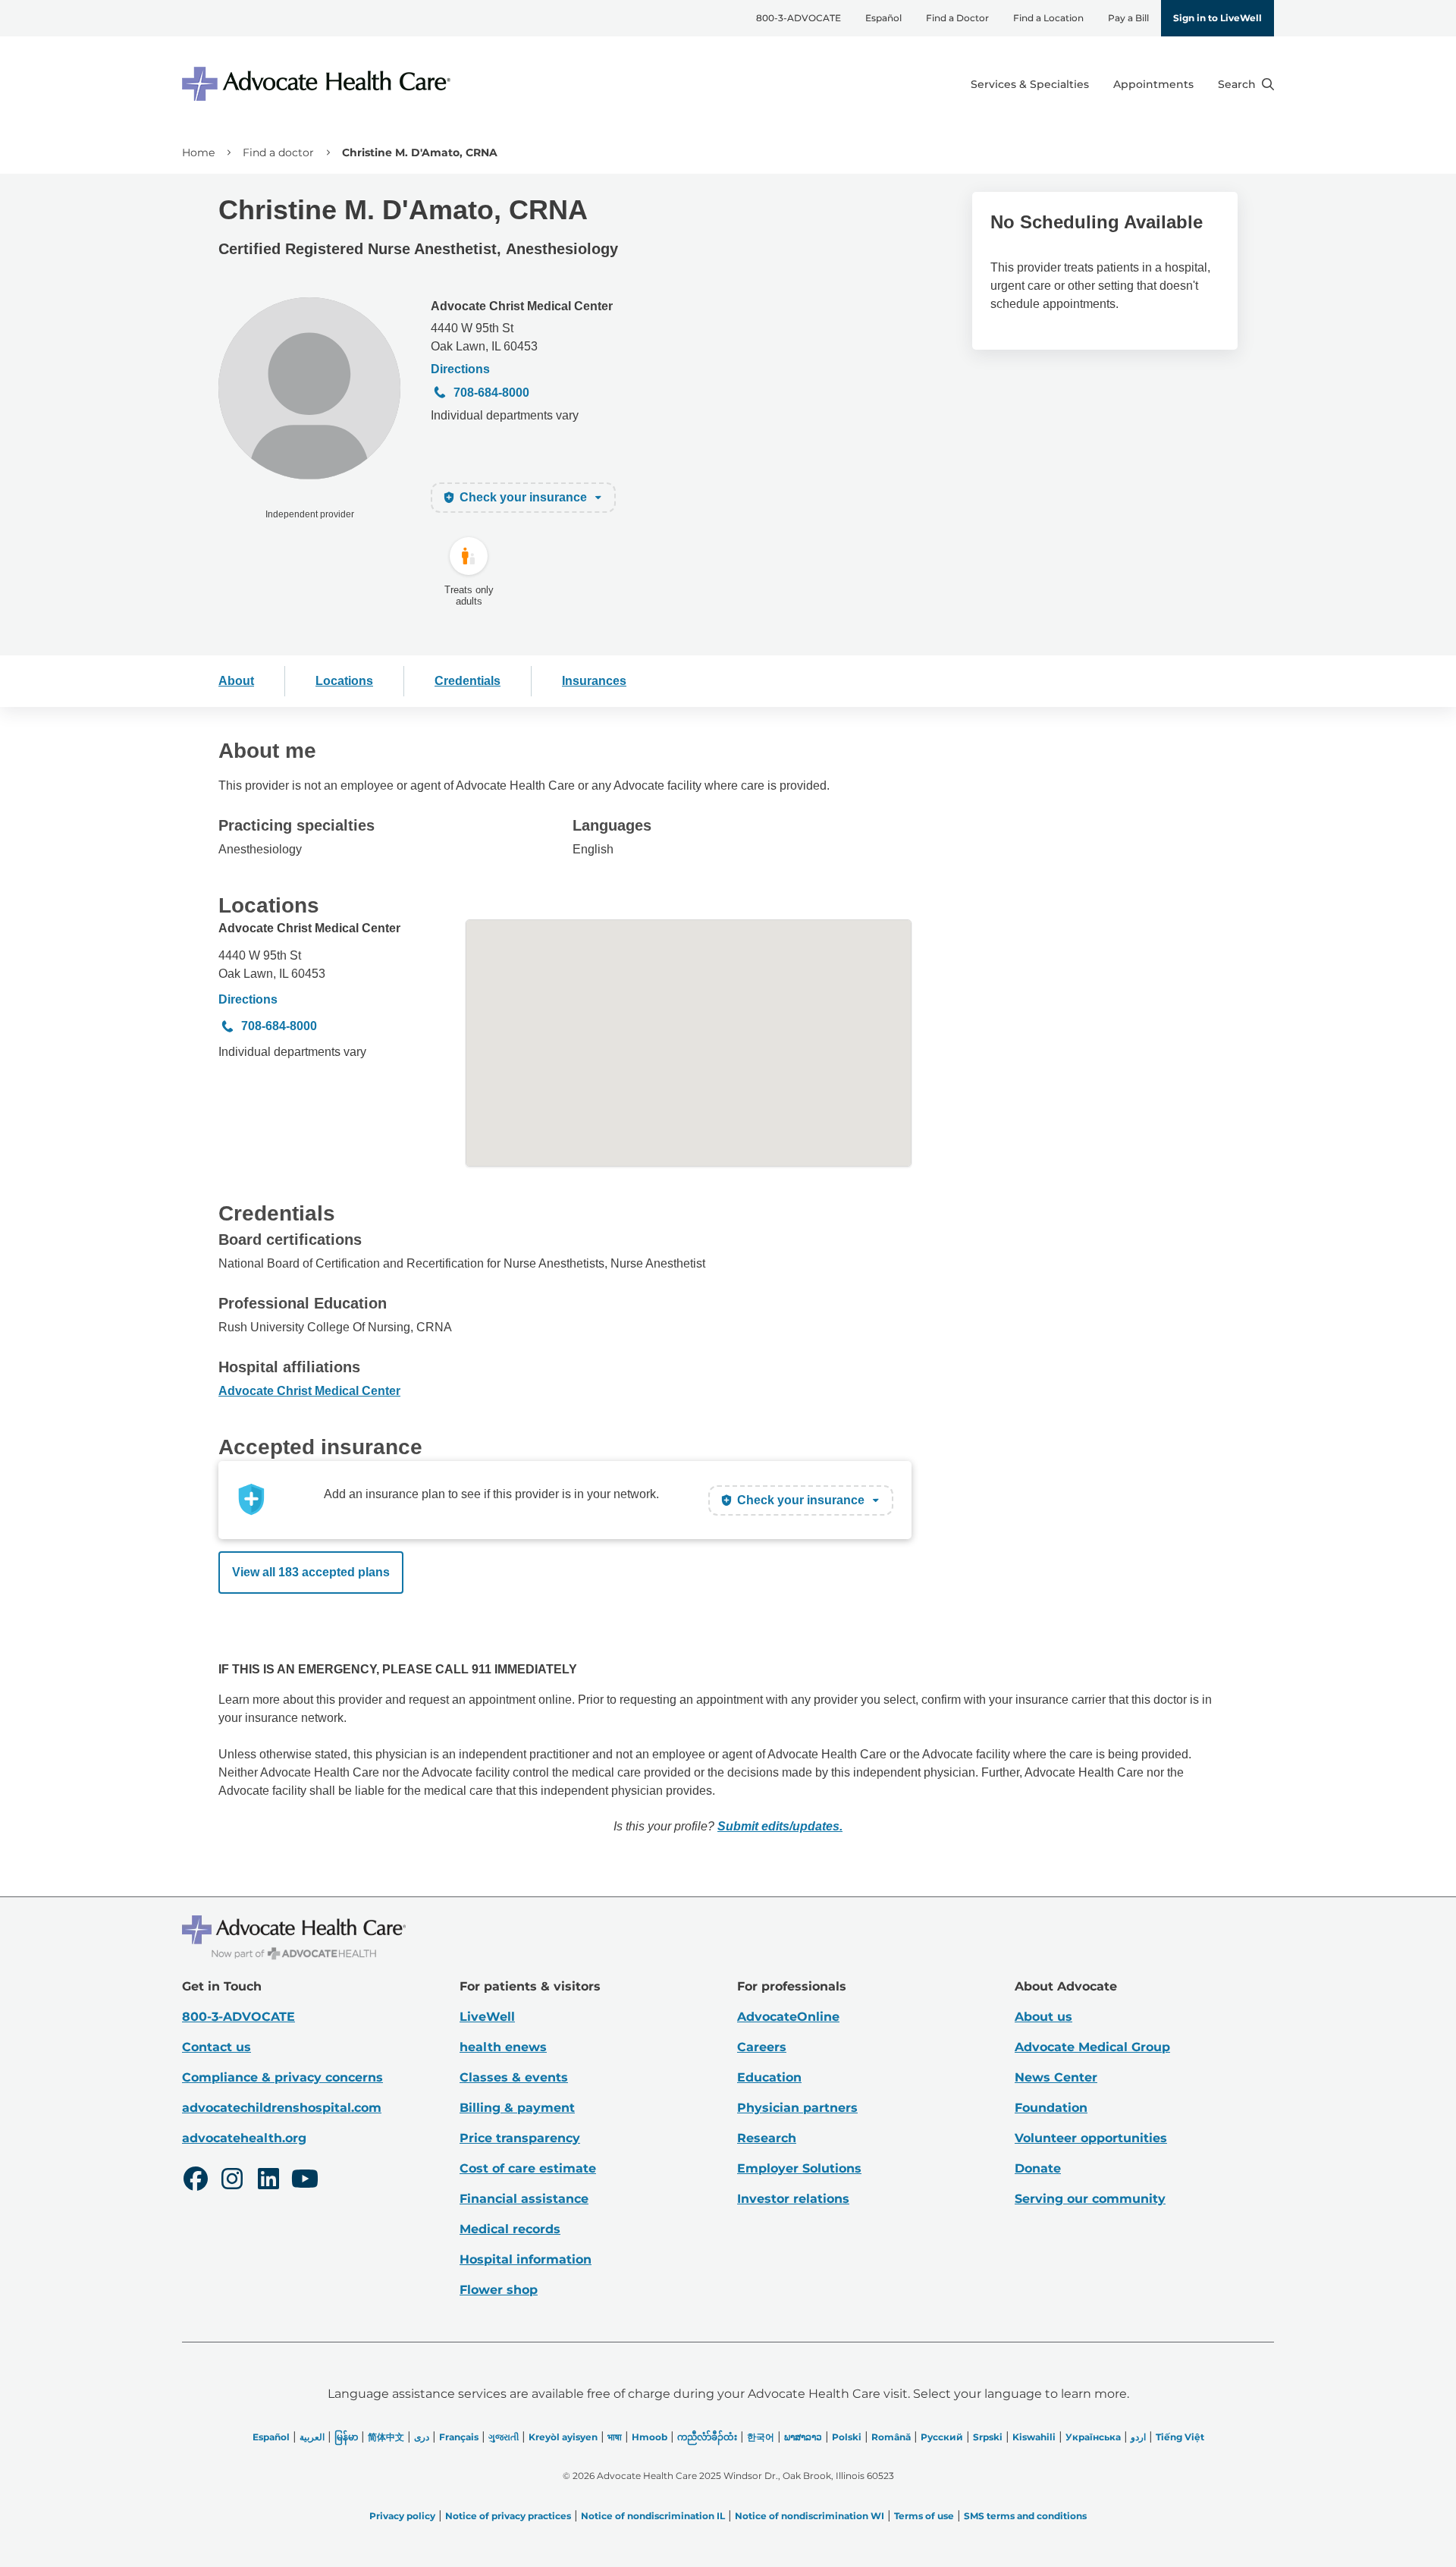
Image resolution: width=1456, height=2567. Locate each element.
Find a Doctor (957, 18)
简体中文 (386, 2437)
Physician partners (797, 2108)
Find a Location (1048, 18)
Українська (1093, 2437)
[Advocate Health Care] (318, 84)
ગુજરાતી (504, 2437)
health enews (503, 2047)
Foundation (1051, 2108)
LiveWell (487, 2017)
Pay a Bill (1128, 18)
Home (198, 152)
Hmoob (650, 2437)
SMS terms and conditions (1025, 2516)
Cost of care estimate (528, 2168)
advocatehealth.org (244, 2138)
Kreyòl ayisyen (563, 2437)
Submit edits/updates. (780, 1826)
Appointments (1153, 84)
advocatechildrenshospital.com (282, 2108)
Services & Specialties (1030, 84)
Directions (460, 369)
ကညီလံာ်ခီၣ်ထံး (707, 2437)
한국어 (761, 2437)
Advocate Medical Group (1092, 2047)
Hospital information (526, 2259)
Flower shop (499, 2290)
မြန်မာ (346, 2437)
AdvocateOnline (788, 2017)
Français (459, 2437)
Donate (1038, 2168)
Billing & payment (517, 2108)
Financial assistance (524, 2199)
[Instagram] (232, 2181)
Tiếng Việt (1180, 2437)
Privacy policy (402, 2516)
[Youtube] (305, 2181)
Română (891, 2437)
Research (767, 2138)
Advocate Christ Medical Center (522, 306)
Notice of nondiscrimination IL (653, 2516)
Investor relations (793, 2199)
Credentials (468, 681)
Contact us (217, 2047)
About (236, 681)
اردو (1138, 2437)
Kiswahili (1034, 2437)
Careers (762, 2047)
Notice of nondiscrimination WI (810, 2516)
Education (769, 2077)
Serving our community (1090, 2199)
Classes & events (514, 2077)
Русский (942, 2437)
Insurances (594, 681)
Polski (847, 2437)
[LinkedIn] (268, 2181)
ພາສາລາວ (803, 2437)
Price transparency (520, 2138)
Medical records (510, 2229)
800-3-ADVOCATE (799, 18)
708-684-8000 (491, 393)
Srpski (988, 2437)
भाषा (615, 2437)
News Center (1056, 2077)
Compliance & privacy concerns (282, 2077)
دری (422, 2437)
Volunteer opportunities (1091, 2138)
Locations (344, 681)
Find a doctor (278, 152)
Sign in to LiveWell (1218, 18)
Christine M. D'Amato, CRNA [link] (420, 152)
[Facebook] (196, 2181)
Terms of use (924, 2516)
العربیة (312, 2437)
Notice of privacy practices (508, 2516)
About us (1043, 2017)
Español (883, 18)
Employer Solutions (799, 2168)
